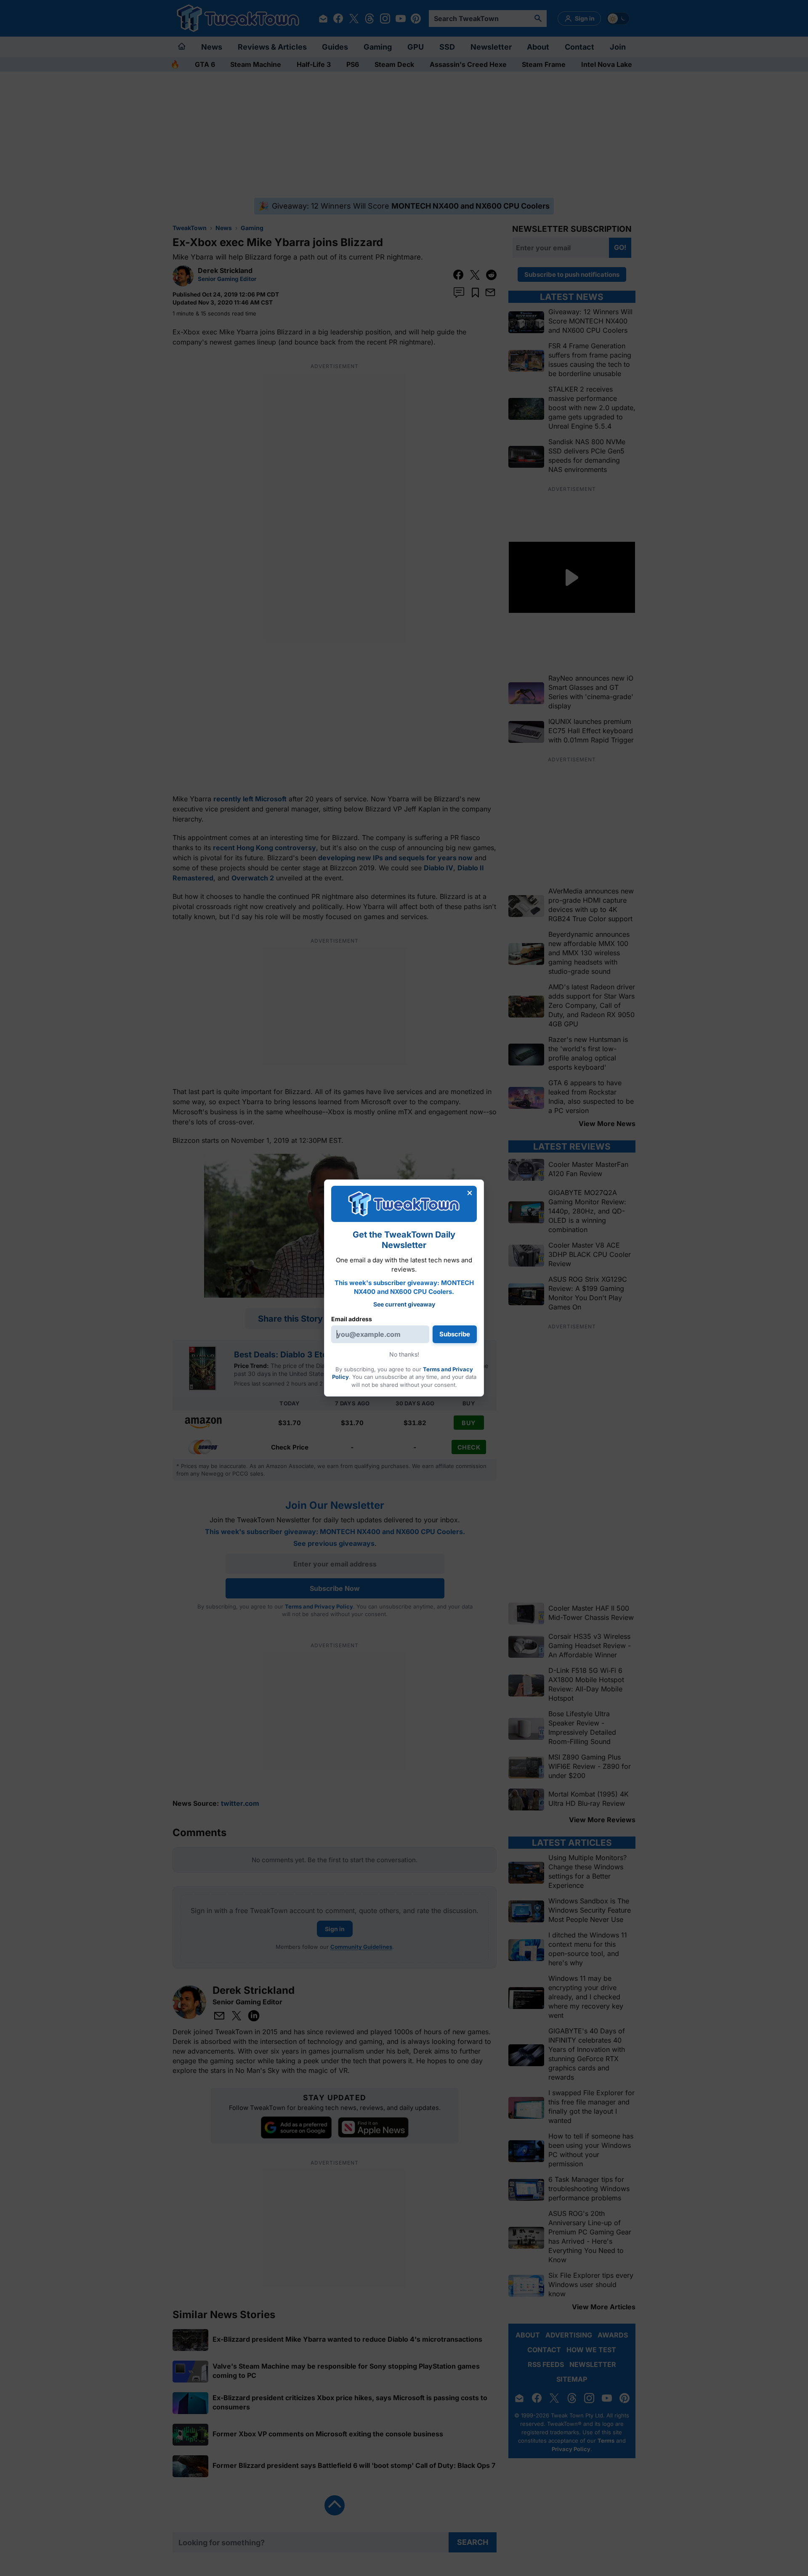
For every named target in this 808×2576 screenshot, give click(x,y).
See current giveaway (404, 1304)
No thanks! (404, 1354)
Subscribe (455, 1334)
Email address (352, 1319)
